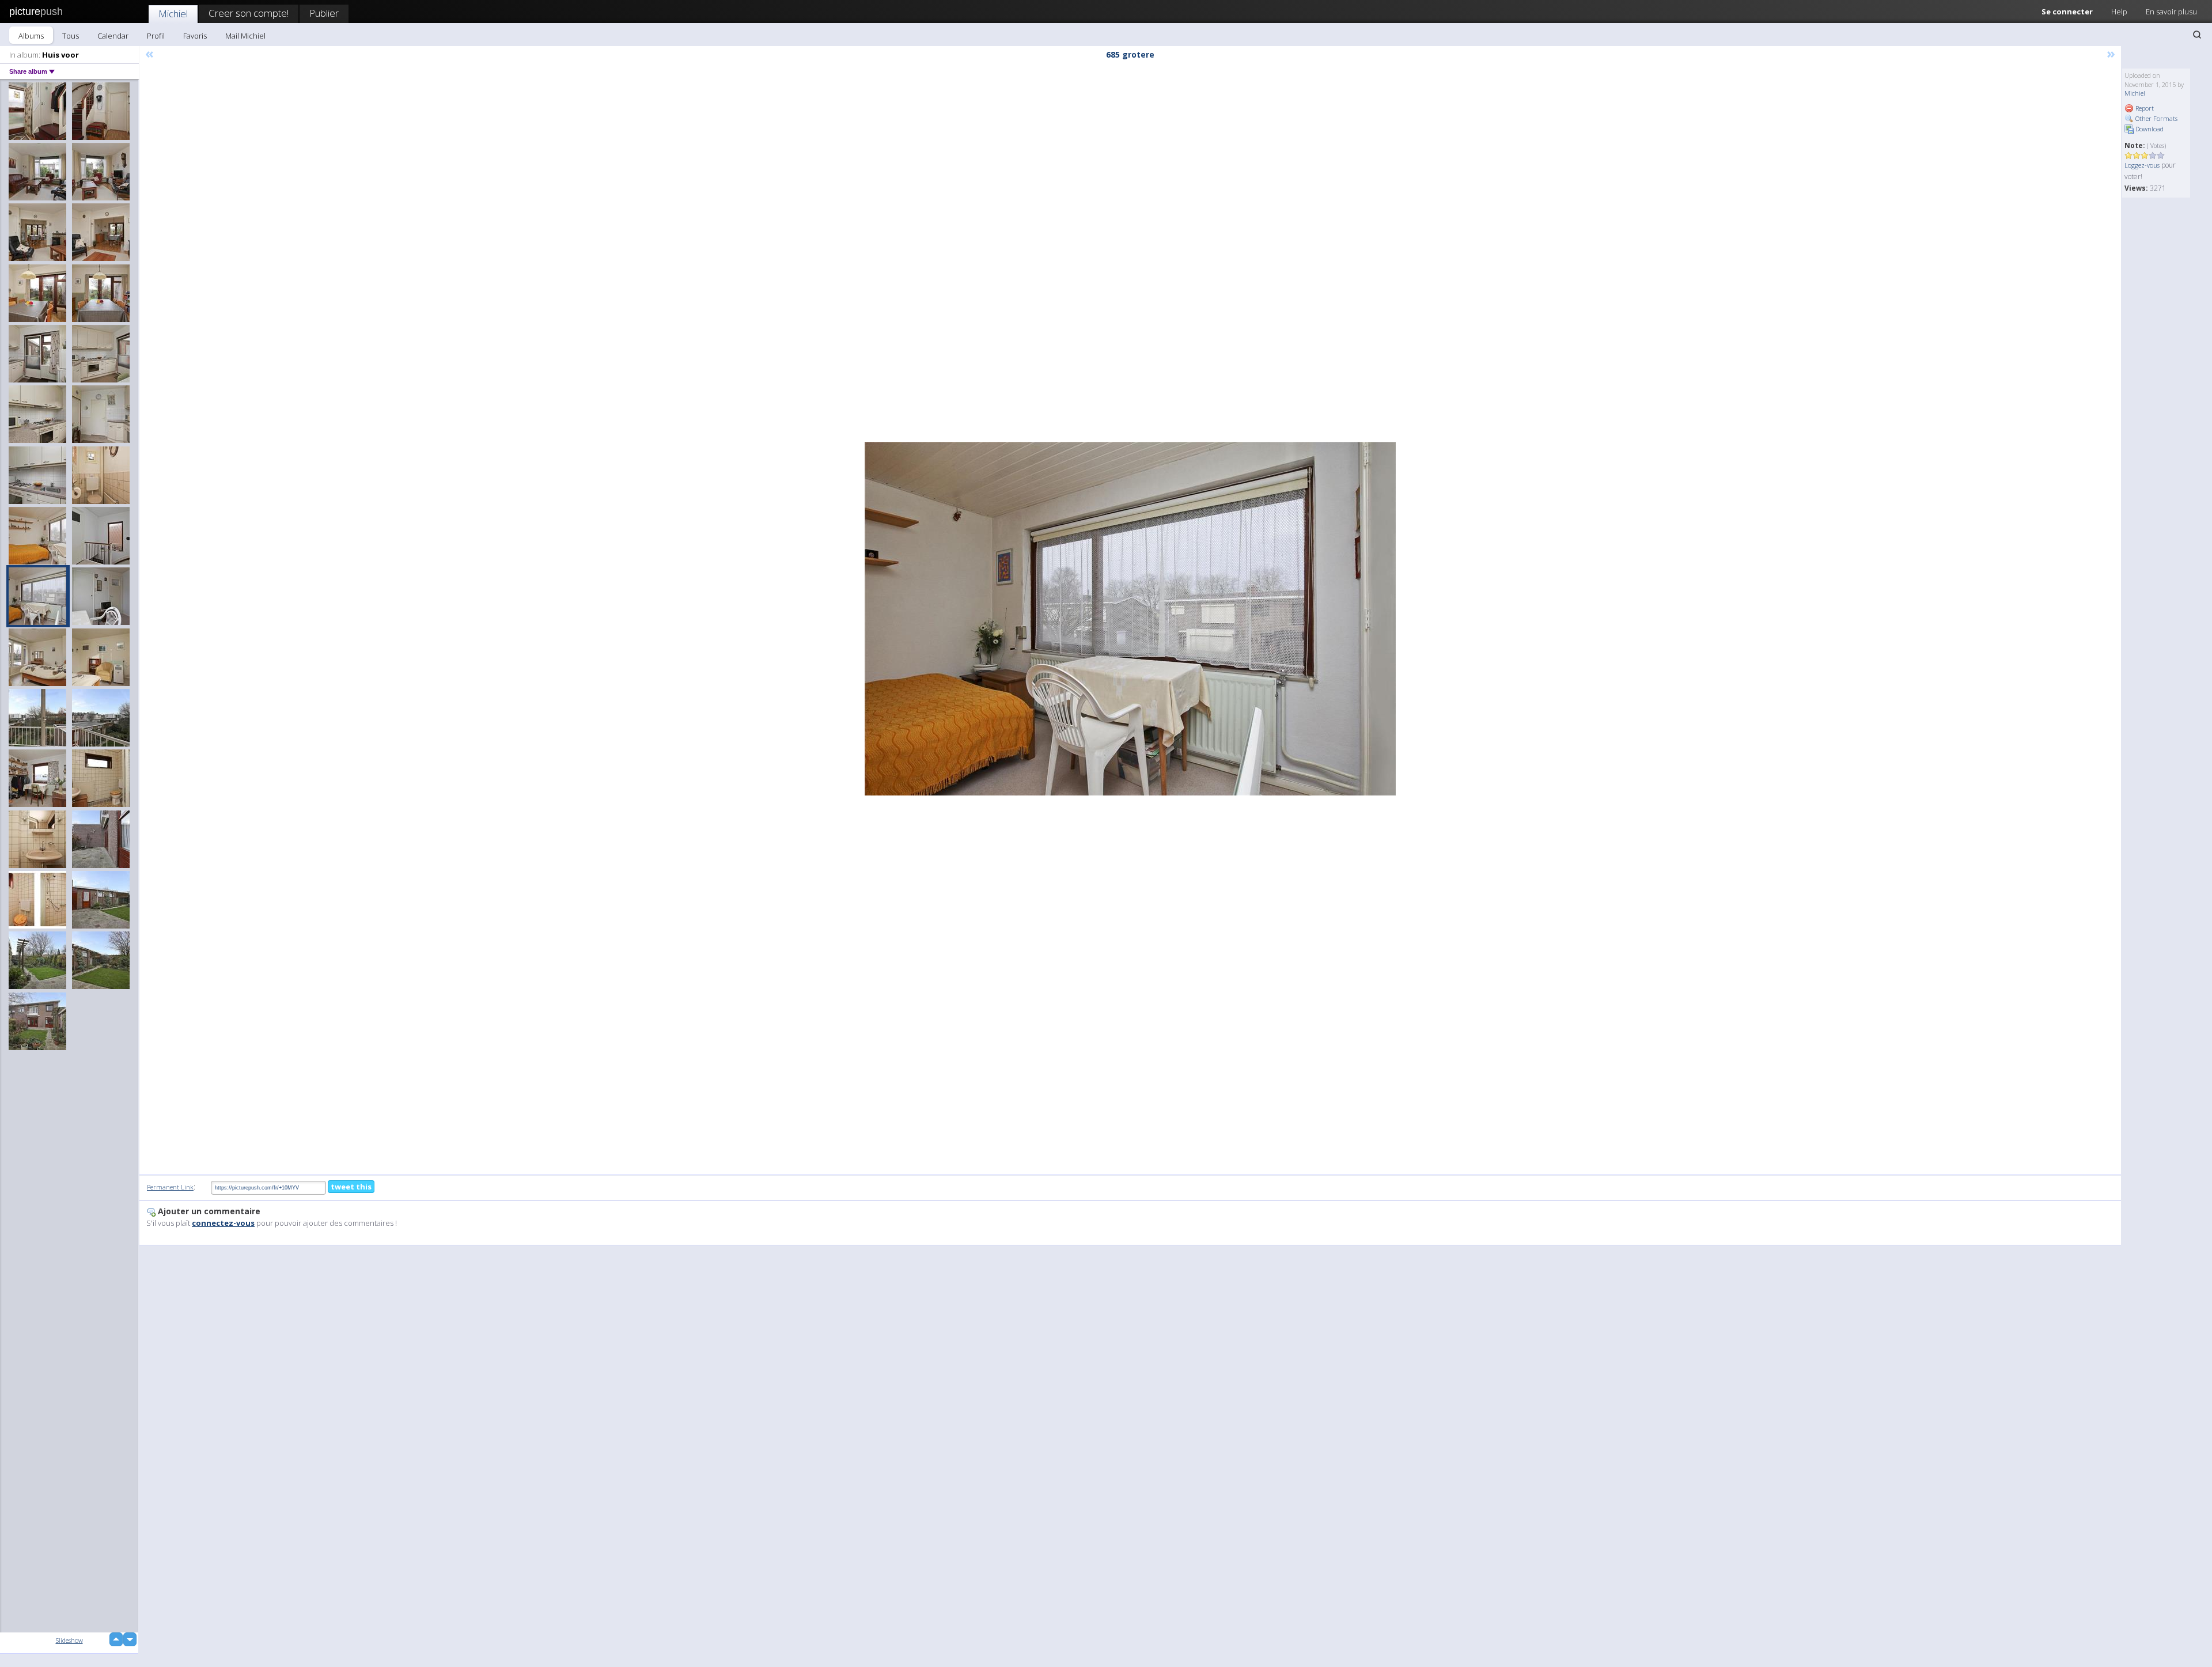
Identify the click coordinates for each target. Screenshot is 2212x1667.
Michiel (173, 14)
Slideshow (69, 1640)
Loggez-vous (2142, 165)
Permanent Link (170, 1187)
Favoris (195, 36)
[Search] (2197, 35)
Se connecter (2067, 12)
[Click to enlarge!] (1130, 619)
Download (2149, 129)
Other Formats (2156, 118)
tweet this (351, 1187)
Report (2144, 108)
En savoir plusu (2171, 12)
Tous (71, 36)
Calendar (113, 36)
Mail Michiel (245, 36)
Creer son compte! (249, 13)
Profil (156, 36)
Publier (324, 13)
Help (2119, 12)
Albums (31, 36)
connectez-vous (223, 1223)
